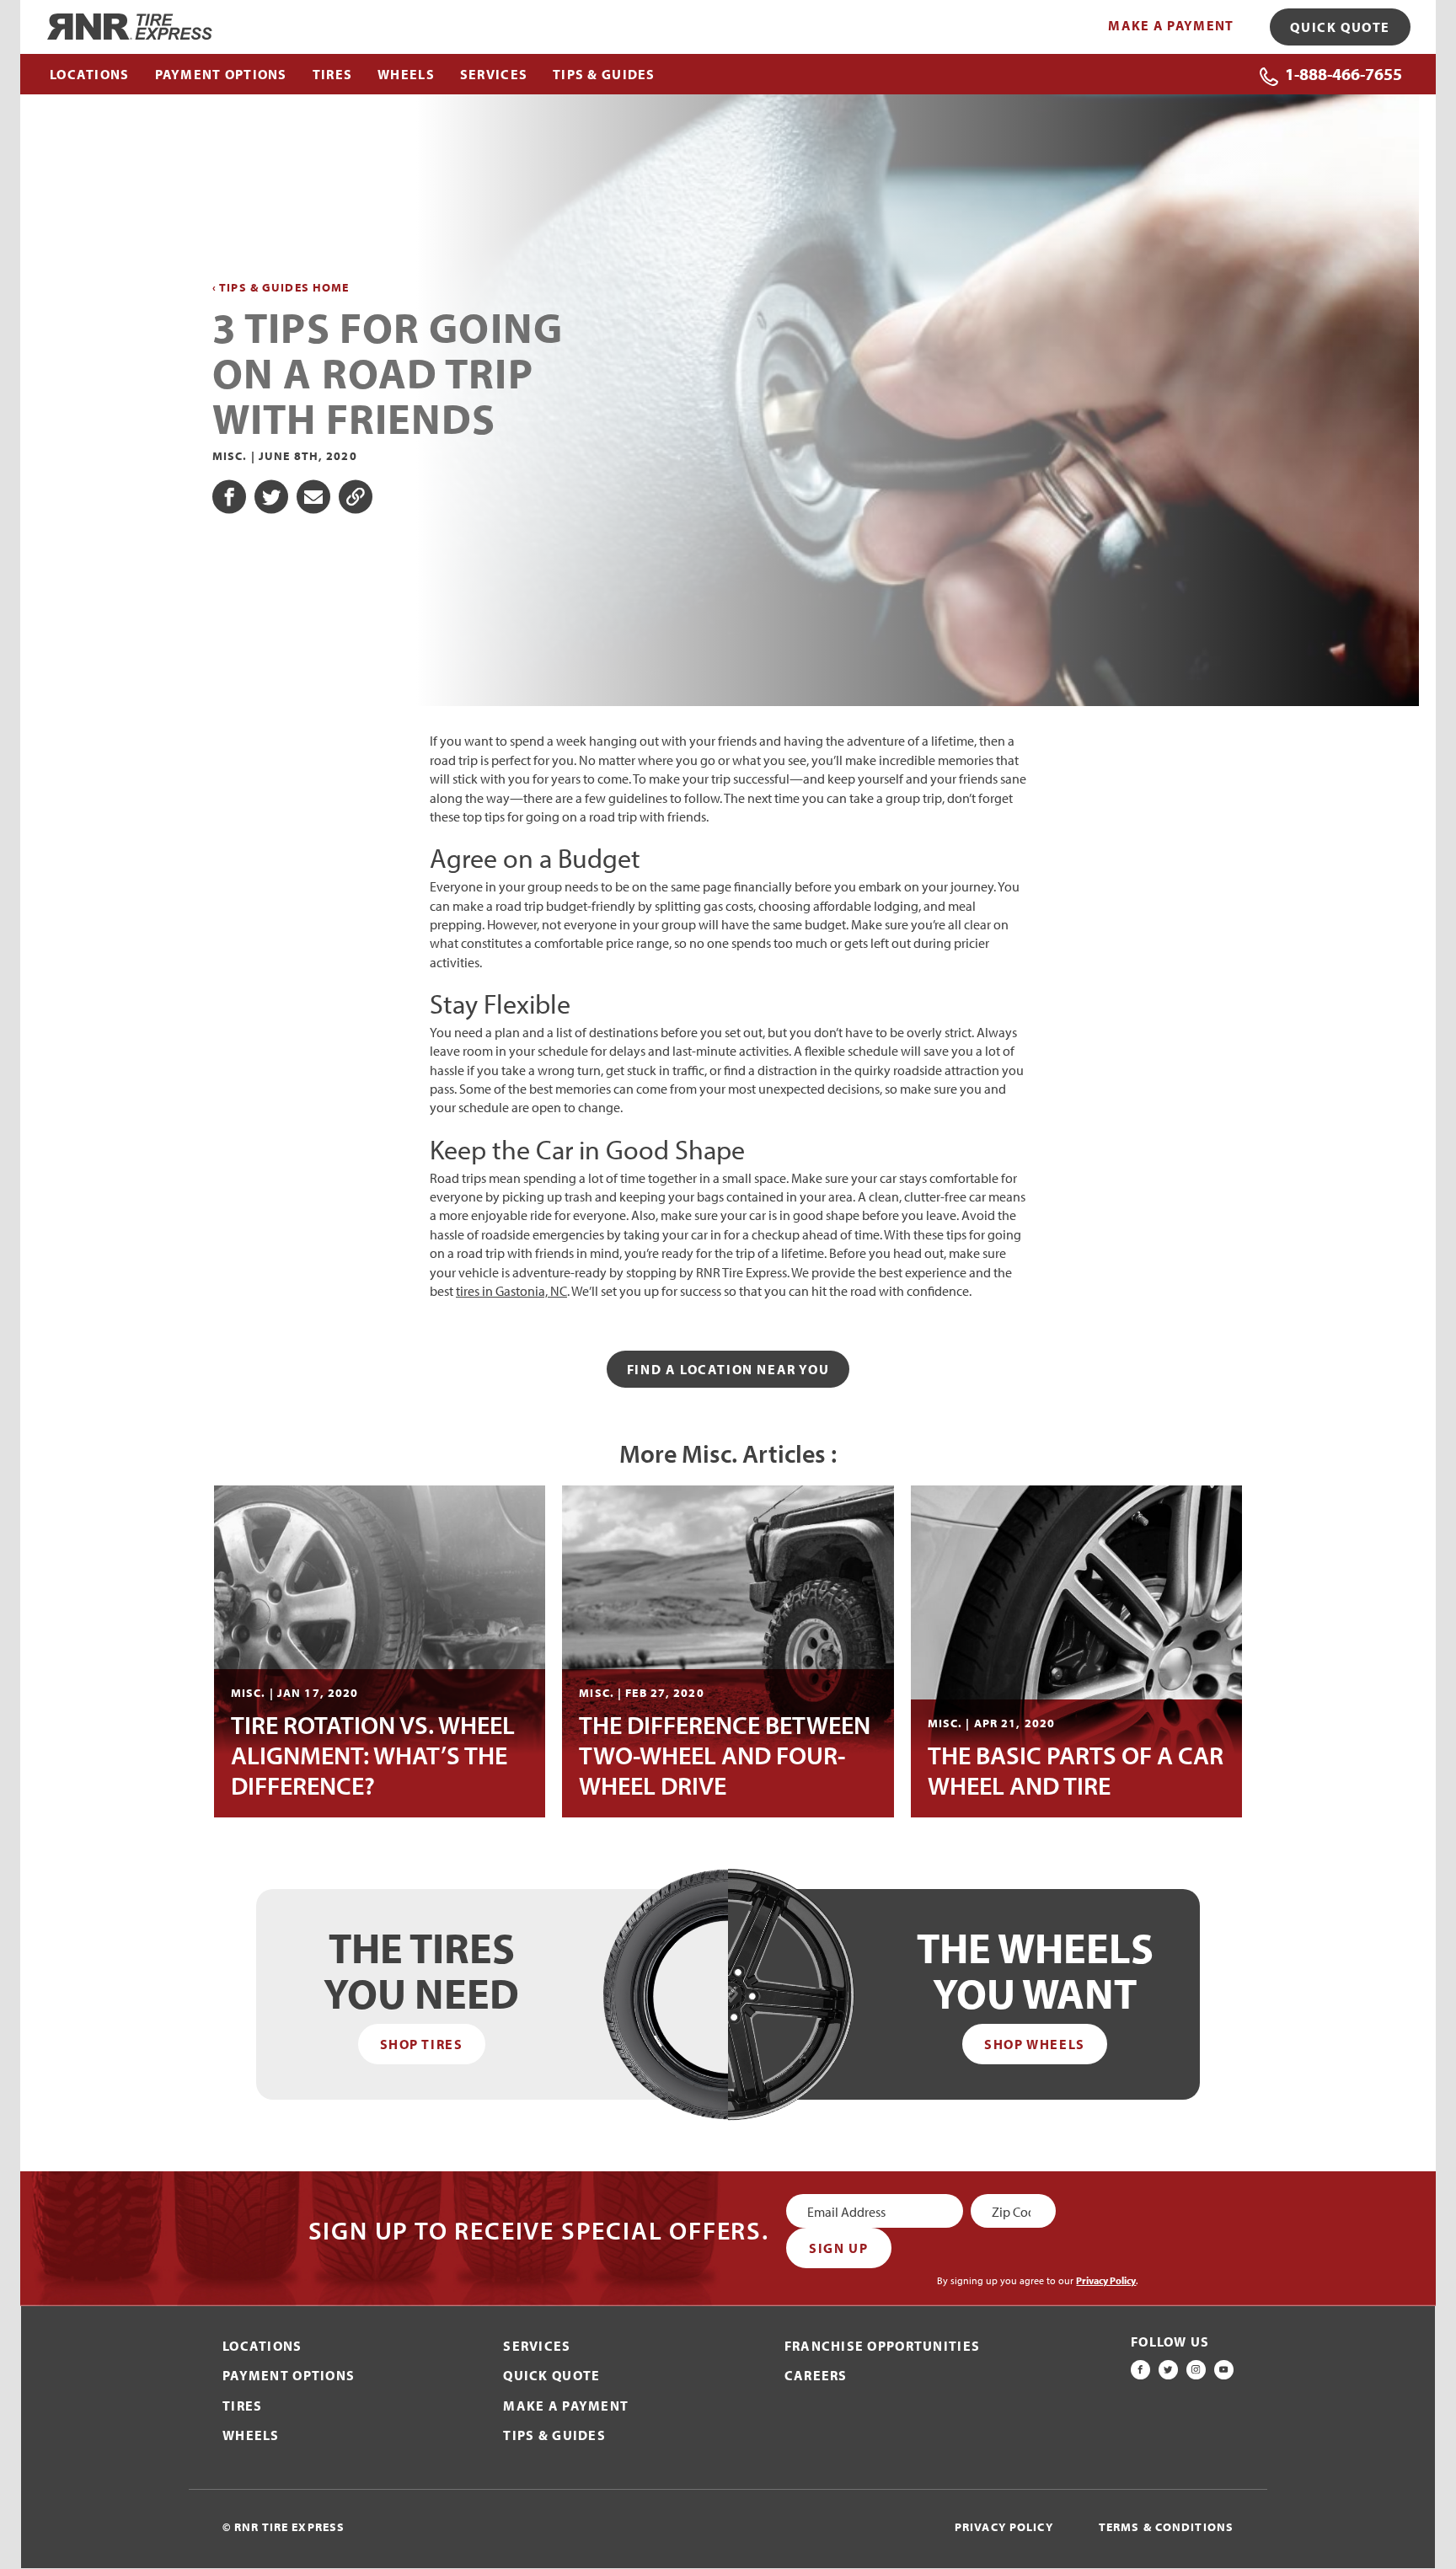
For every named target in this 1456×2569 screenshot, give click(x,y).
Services (537, 2346)
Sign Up (838, 2248)
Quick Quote (1340, 27)
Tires (242, 2406)
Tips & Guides (554, 2435)
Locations (262, 2346)
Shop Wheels (1035, 2044)
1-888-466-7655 (1344, 74)
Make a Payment (1171, 25)
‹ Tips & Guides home (281, 288)
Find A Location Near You (728, 1369)
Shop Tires (422, 2044)
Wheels (251, 2435)
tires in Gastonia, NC (511, 1291)
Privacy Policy (1106, 2280)
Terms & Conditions (1166, 2527)
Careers (816, 2375)
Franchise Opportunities (882, 2346)
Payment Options (289, 2375)
